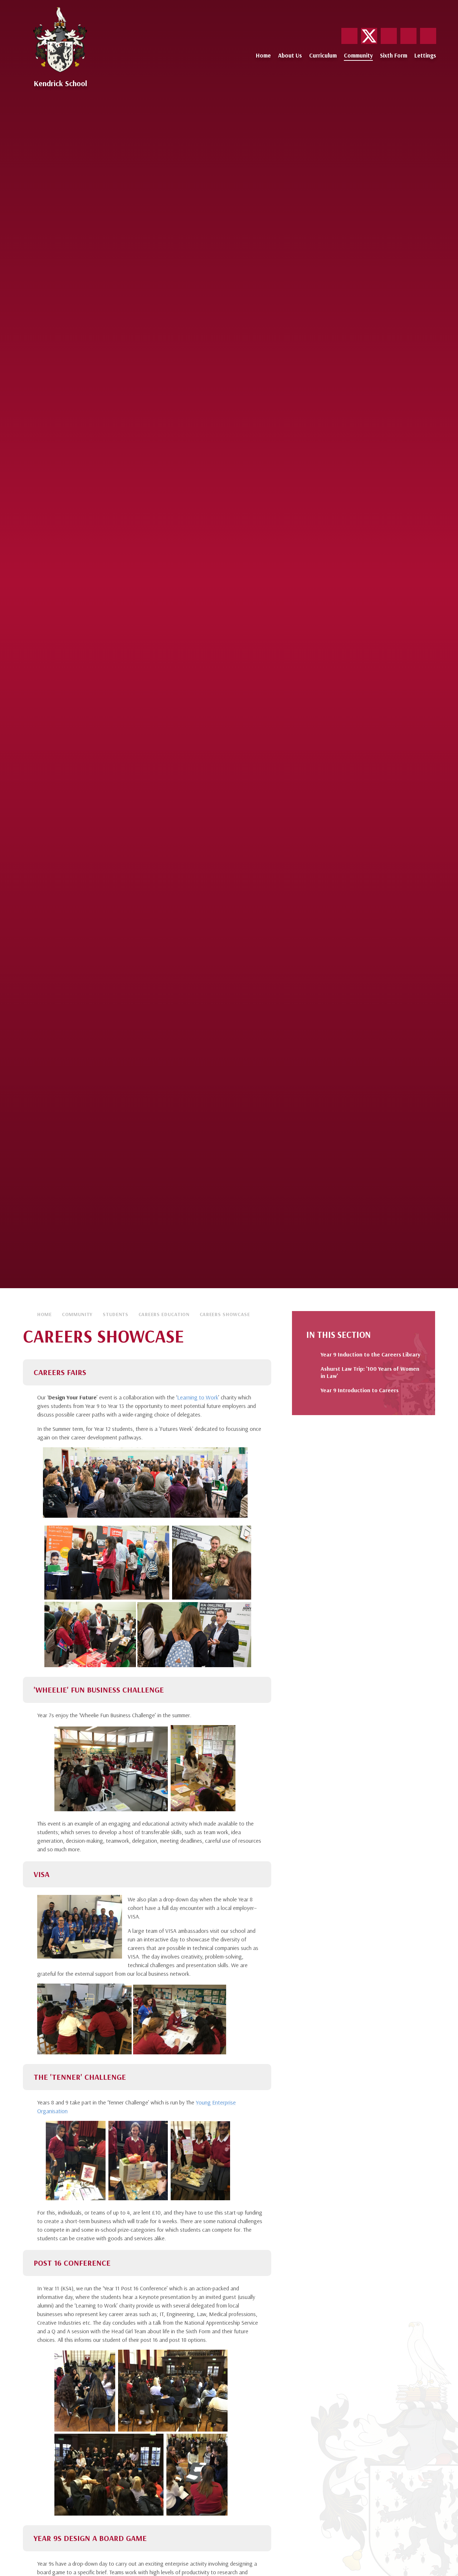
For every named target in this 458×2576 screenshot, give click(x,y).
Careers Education (164, 1314)
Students (116, 1314)
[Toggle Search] (428, 36)
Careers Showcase (225, 1314)
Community (77, 1314)
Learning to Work (198, 1397)
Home (45, 1314)
